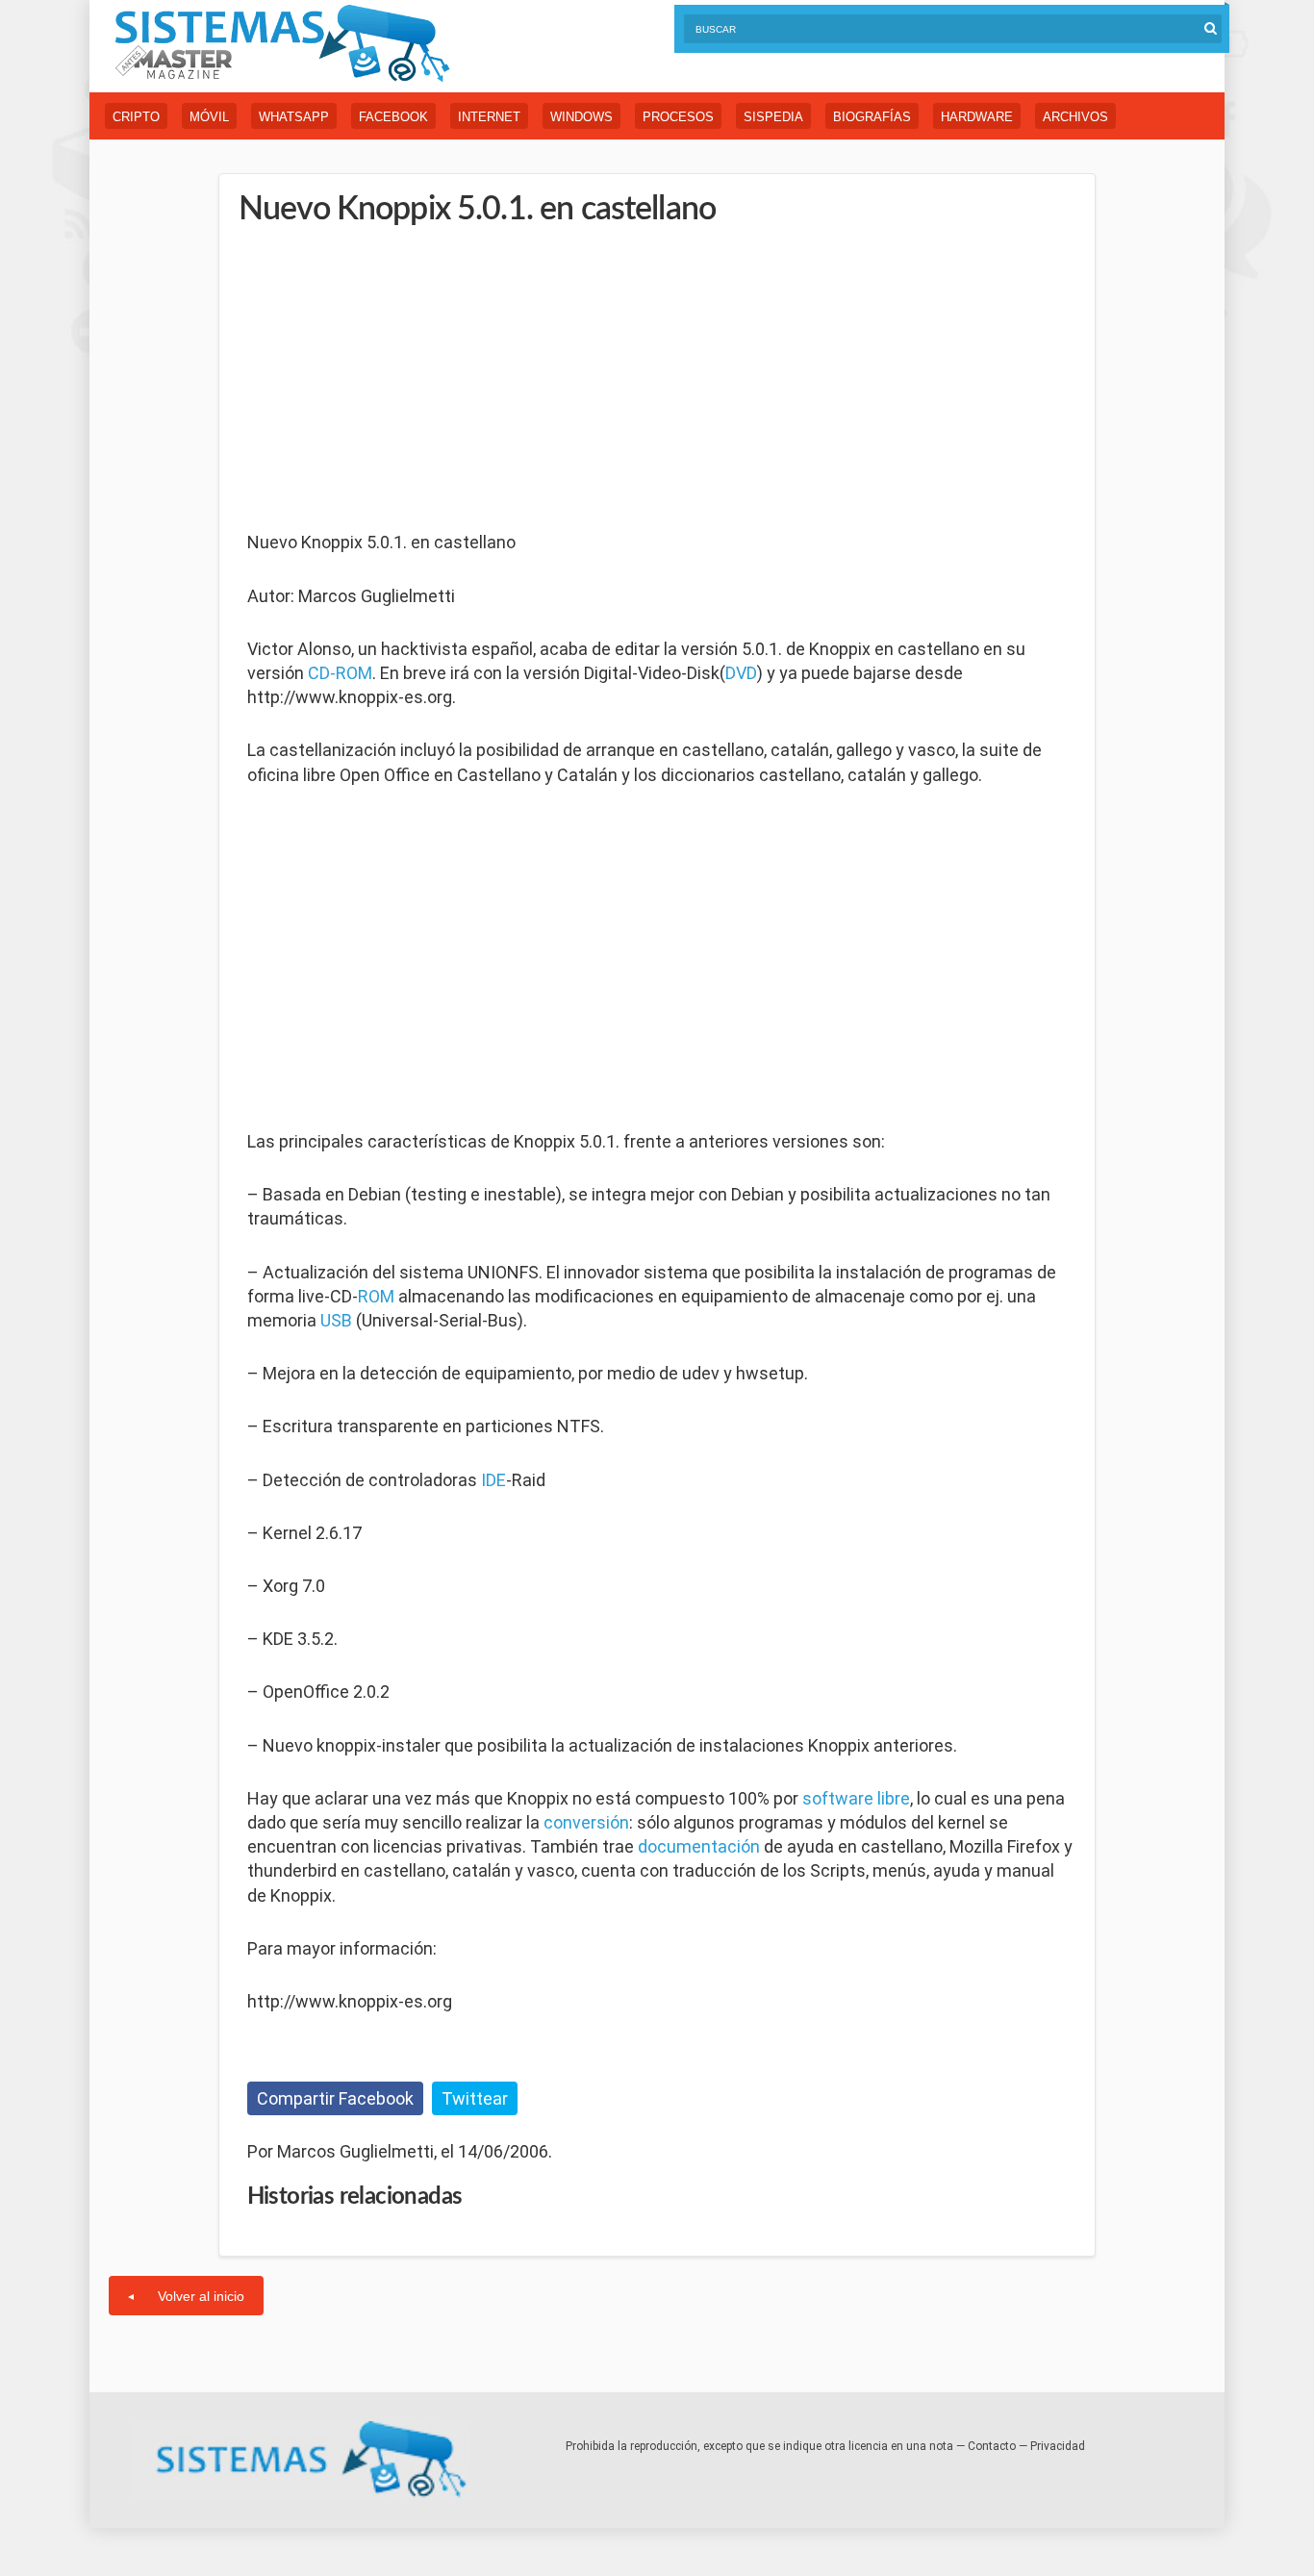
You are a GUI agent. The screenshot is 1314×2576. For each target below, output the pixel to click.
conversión (586, 1822)
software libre (856, 1798)
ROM (376, 1296)
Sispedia (773, 117)
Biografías (872, 117)
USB (336, 1320)
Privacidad (1058, 2446)
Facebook (393, 117)
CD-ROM (340, 673)
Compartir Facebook (335, 2098)
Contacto (992, 2446)
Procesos (678, 117)
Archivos (1075, 117)
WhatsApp (294, 117)
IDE (493, 1480)
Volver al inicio (201, 2296)
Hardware (977, 117)
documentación (699, 1846)
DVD (741, 673)
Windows (581, 117)
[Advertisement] (392, 380)
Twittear (475, 2098)
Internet (489, 117)
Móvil (209, 117)
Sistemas (282, 44)
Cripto (136, 117)
